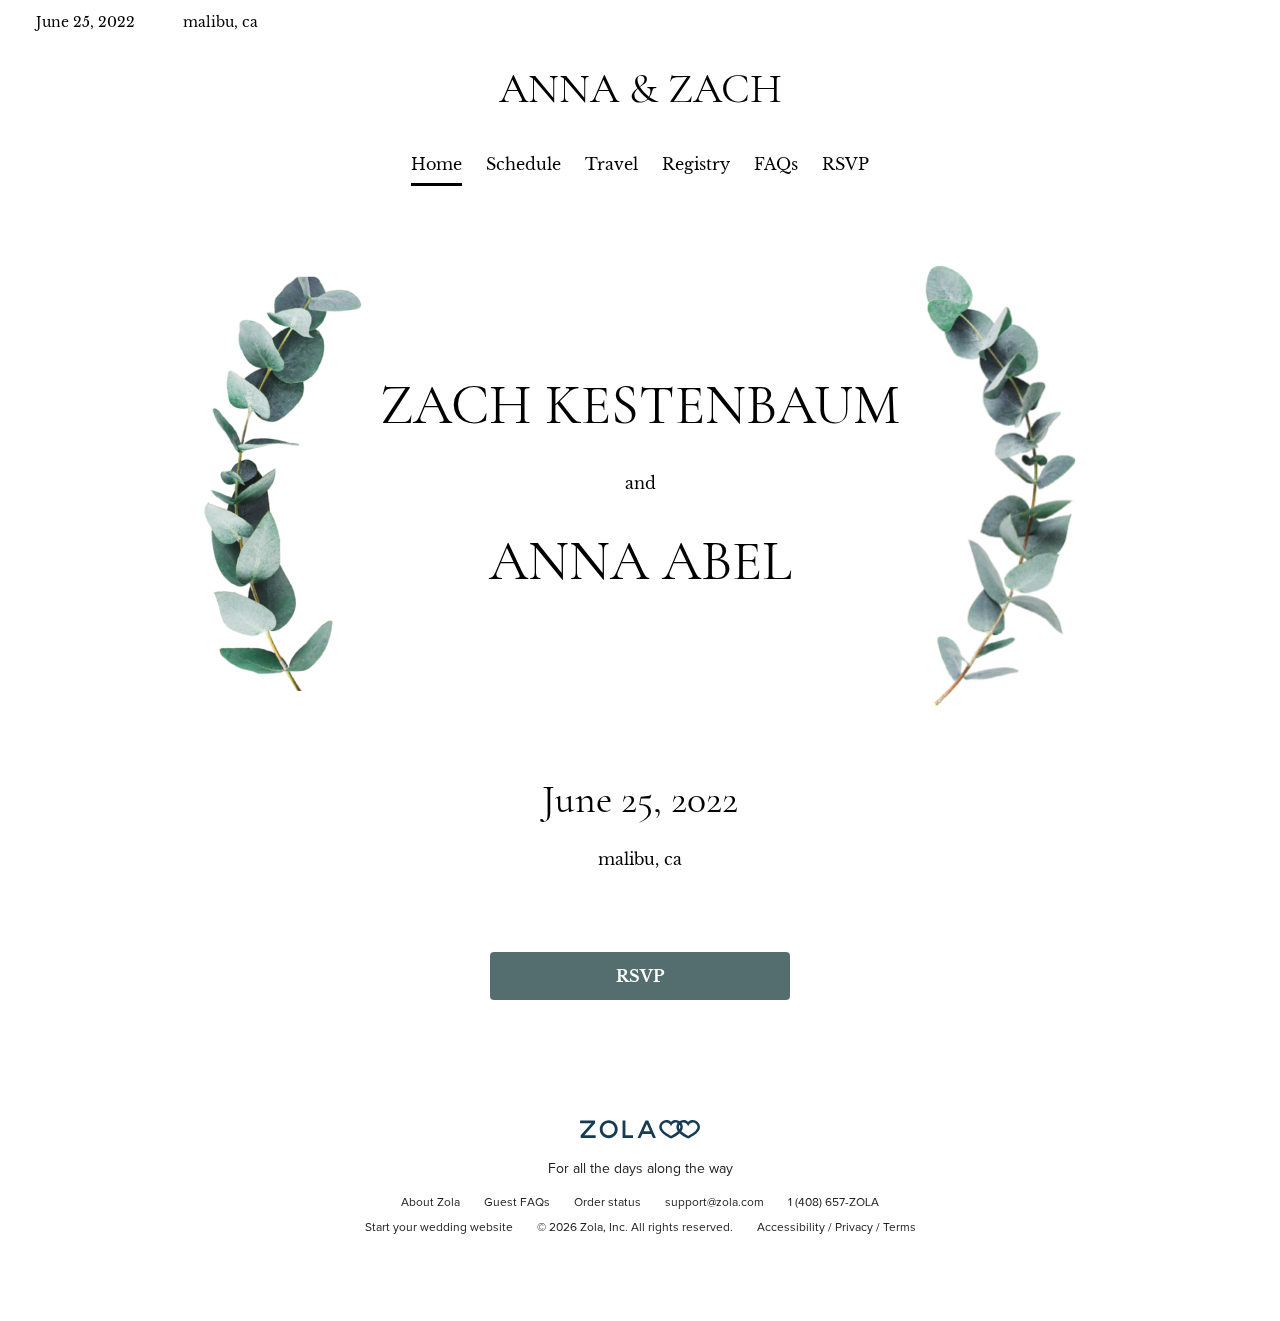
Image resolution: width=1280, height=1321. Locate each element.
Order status (607, 1203)
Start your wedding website (439, 1228)
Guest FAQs (517, 1203)
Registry (696, 164)
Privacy (854, 1228)
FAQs (776, 164)
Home (436, 164)
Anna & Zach (640, 88)
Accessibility (791, 1228)
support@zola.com (714, 1203)
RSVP (845, 164)
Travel (611, 164)
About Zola (430, 1203)
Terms (899, 1228)
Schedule (523, 164)
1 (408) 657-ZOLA (833, 1203)
